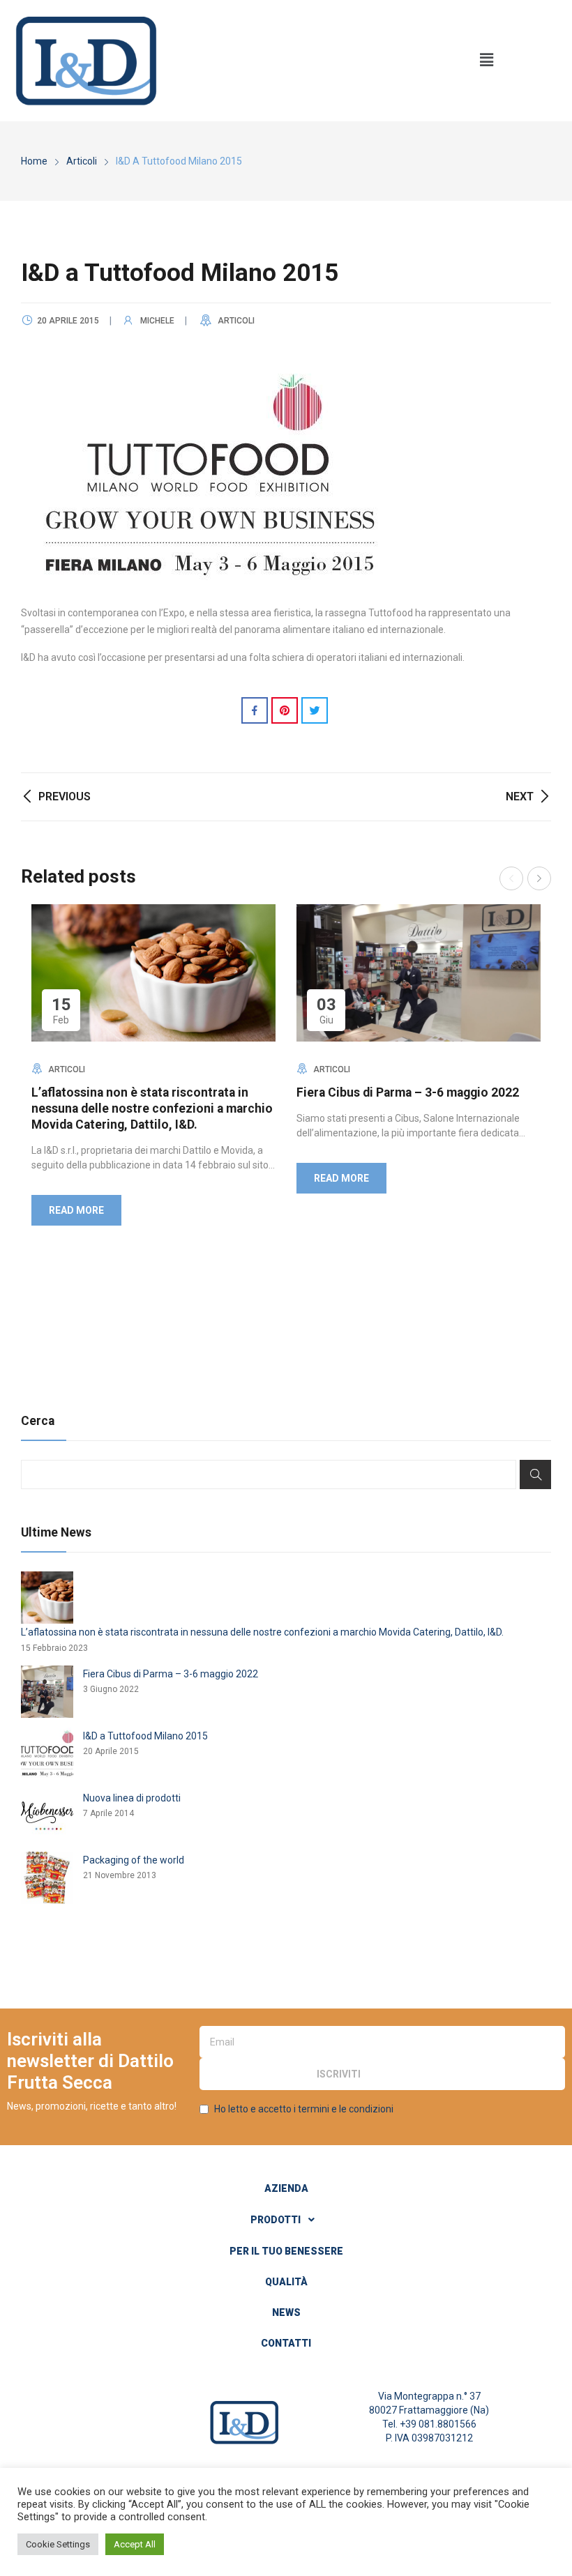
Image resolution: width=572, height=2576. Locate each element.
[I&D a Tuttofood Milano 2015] (47, 1754)
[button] (486, 61)
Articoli (236, 321)
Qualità (286, 2282)
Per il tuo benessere (286, 2251)
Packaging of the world (134, 1860)
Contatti (286, 2343)
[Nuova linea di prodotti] (47, 1816)
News (286, 2312)
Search (535, 1474)
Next (539, 878)
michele (157, 321)
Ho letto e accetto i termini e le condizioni (304, 2109)
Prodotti (276, 2220)
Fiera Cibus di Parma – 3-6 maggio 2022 (408, 1092)
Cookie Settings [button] (58, 2544)
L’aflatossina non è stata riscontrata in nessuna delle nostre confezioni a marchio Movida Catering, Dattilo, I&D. (152, 1108)
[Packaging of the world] (47, 1878)
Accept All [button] (135, 2544)
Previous (511, 878)
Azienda (286, 2188)
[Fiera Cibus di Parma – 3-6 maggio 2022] (47, 1692)
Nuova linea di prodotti (132, 1798)
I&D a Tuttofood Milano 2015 (145, 1736)
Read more (76, 1210)
